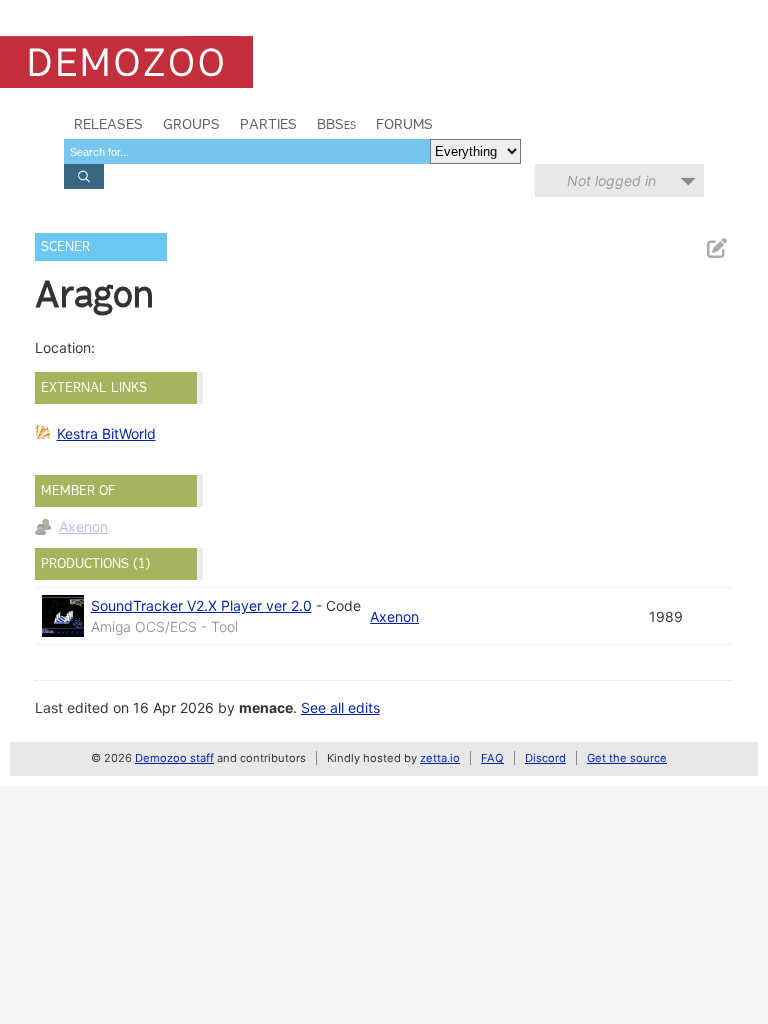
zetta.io (440, 758)
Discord (545, 758)
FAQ (492, 758)
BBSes (336, 124)
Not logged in (611, 180)
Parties (268, 124)
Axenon (83, 526)
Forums (404, 124)
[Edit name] (716, 248)
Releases (108, 124)
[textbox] (247, 151)
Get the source (627, 758)
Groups (191, 124)
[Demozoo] (126, 62)
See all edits (340, 707)
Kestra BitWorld (106, 433)
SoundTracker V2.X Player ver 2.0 (201, 605)
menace (266, 707)
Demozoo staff (174, 758)
